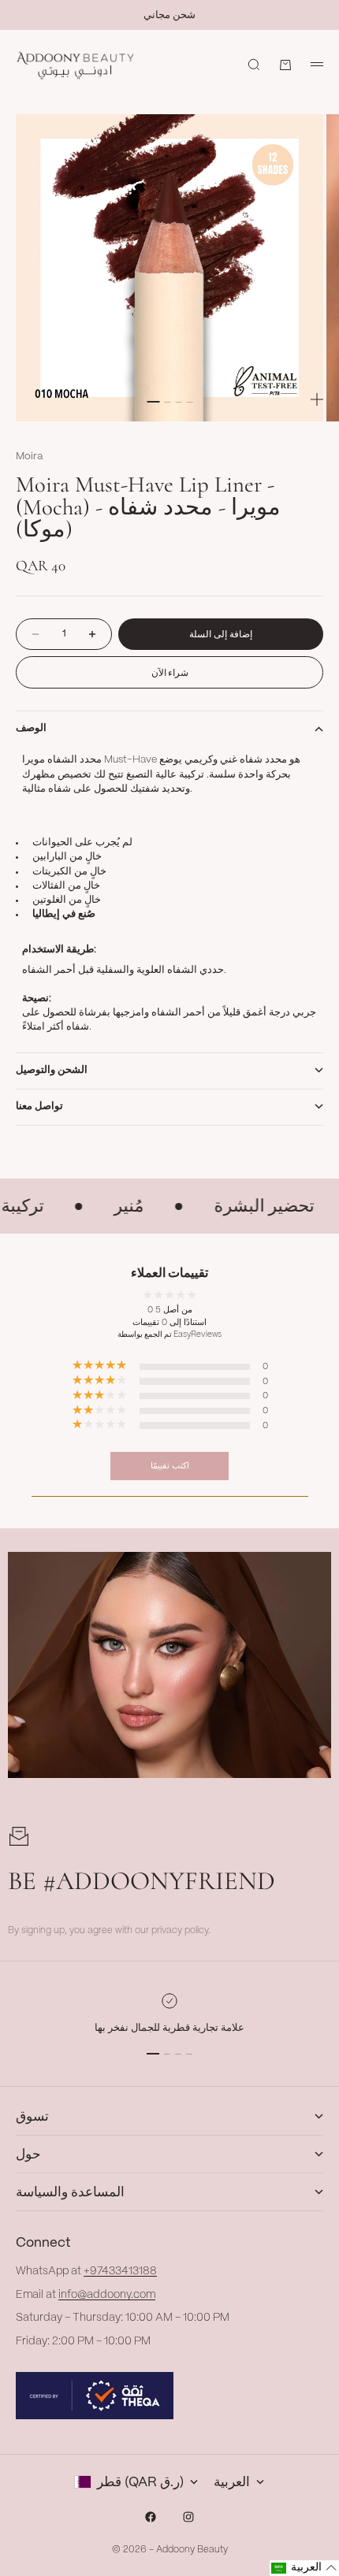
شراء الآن (170, 672)
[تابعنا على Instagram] (188, 2517)
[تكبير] (317, 399)
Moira (30, 457)
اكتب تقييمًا (170, 1466)
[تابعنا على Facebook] (151, 2517)
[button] (304, 2568)
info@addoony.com (107, 2295)
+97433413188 (120, 2271)
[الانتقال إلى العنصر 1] (153, 402)
